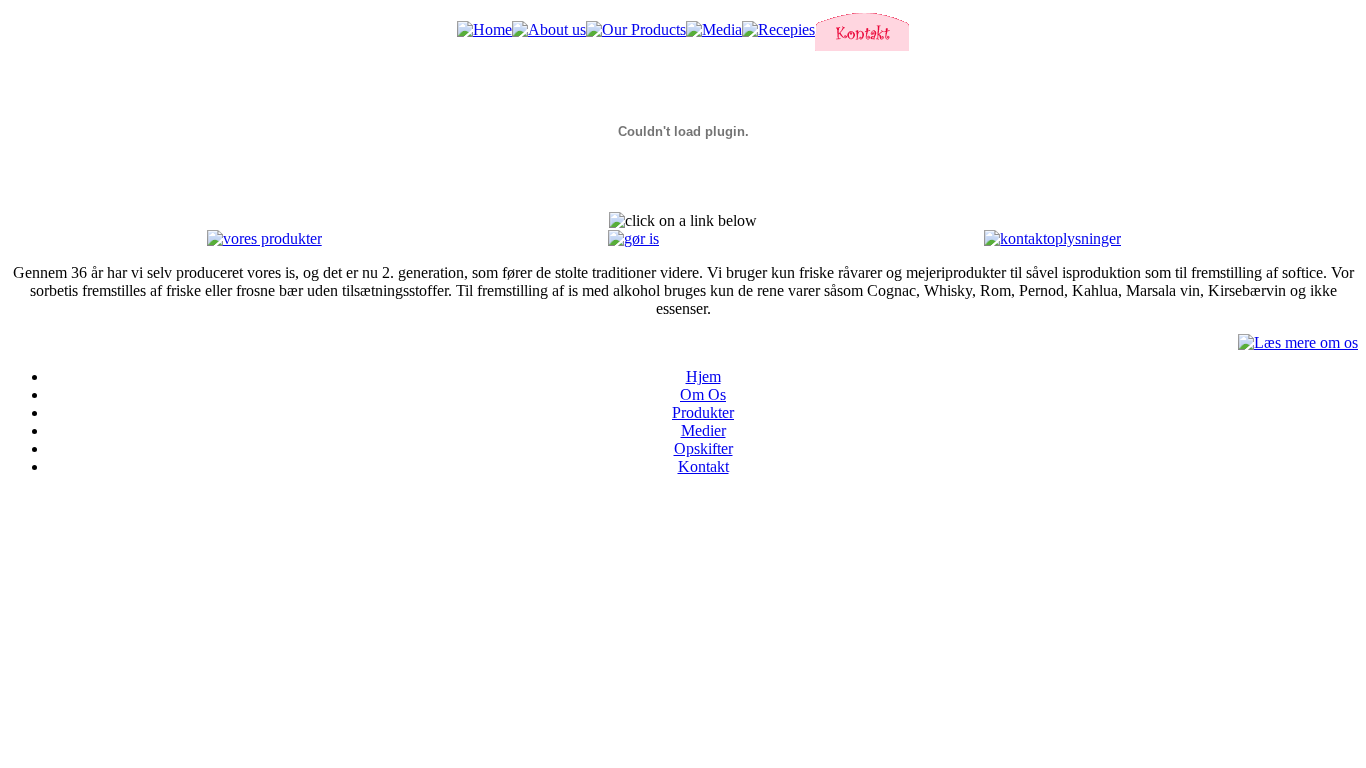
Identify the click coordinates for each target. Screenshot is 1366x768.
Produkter (703, 412)
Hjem (703, 376)
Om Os (703, 394)
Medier (703, 430)
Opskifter (703, 448)
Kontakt (703, 466)
